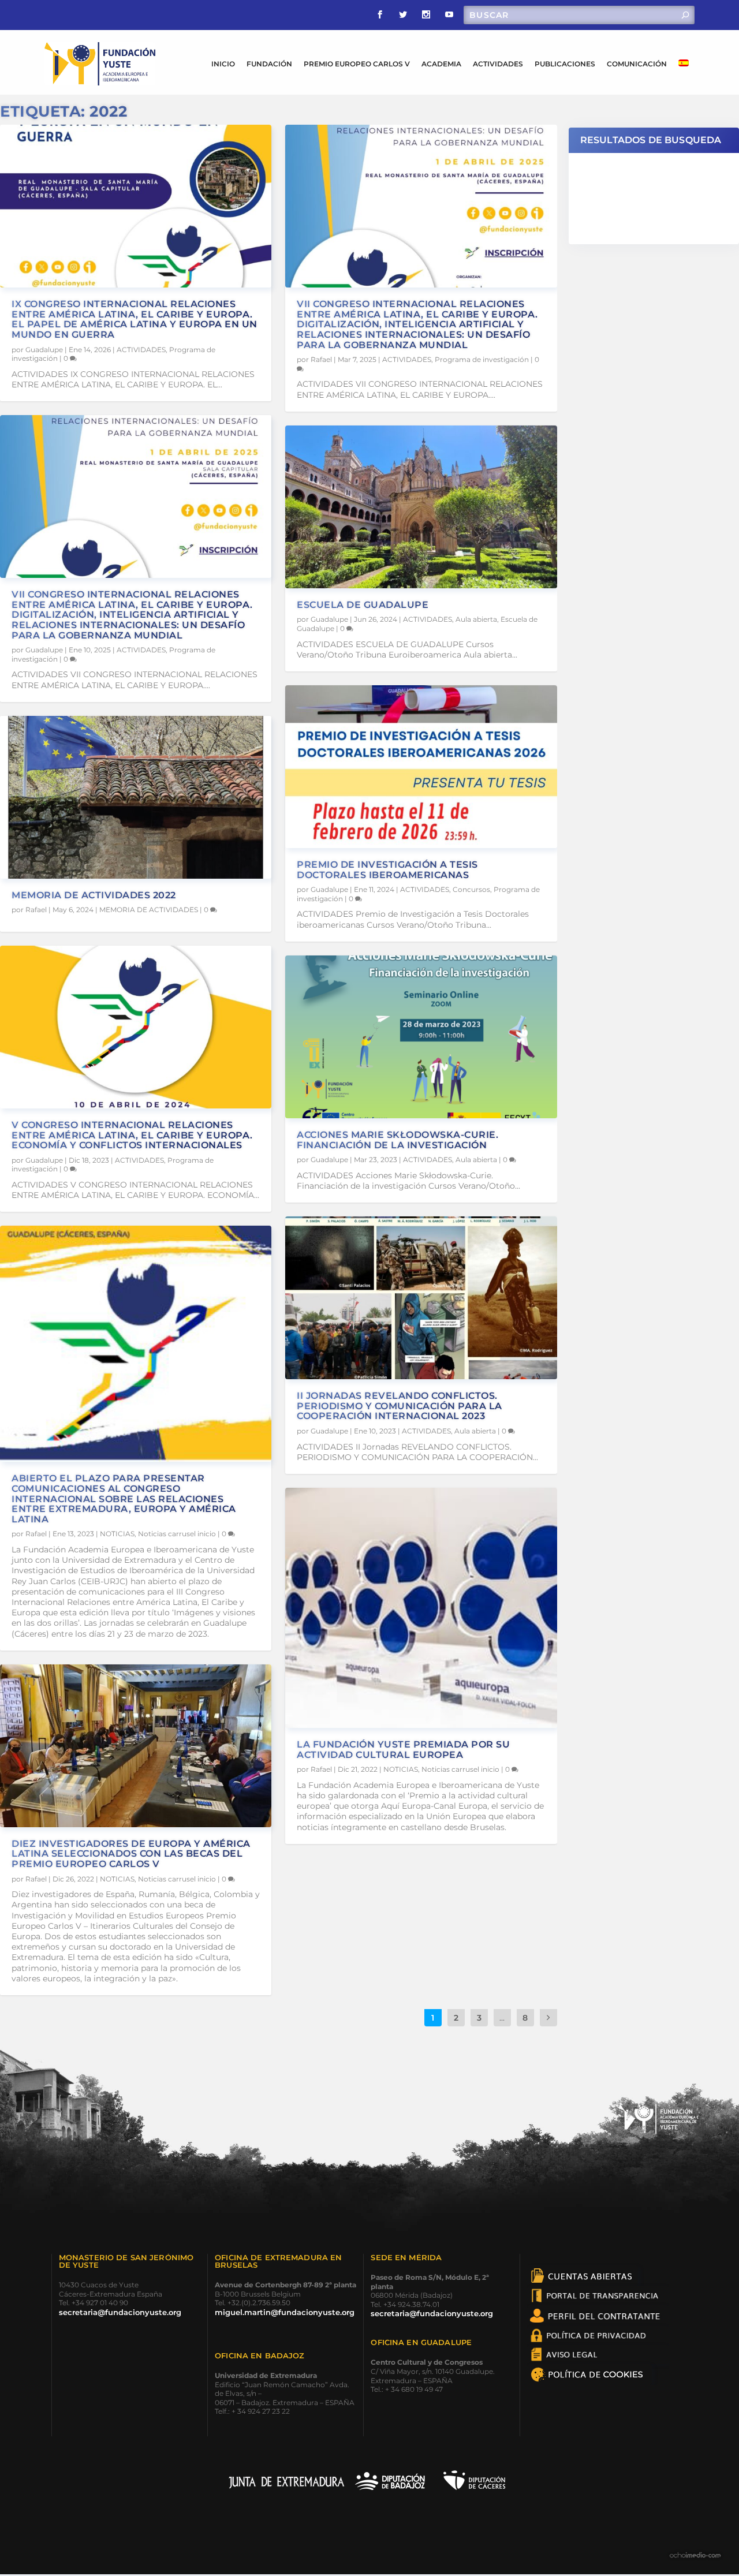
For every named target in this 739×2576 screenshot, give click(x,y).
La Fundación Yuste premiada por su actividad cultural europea (403, 1750)
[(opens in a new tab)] (136, 797)
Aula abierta (476, 619)
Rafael (36, 910)
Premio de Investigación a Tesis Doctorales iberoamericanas (387, 870)
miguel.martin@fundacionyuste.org (285, 2312)
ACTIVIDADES (498, 64)
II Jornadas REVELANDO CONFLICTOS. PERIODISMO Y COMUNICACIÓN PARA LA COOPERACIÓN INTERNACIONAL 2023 (400, 1406)
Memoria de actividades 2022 (94, 895)
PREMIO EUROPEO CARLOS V (357, 64)
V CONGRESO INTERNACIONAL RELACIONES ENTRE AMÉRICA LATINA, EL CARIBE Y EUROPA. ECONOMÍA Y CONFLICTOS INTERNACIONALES (132, 1135)
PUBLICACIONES (565, 64)
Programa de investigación (482, 359)
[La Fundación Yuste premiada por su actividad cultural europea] (421, 1608)
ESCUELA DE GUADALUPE (363, 605)
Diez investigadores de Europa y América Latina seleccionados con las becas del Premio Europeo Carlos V (131, 1854)
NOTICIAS (117, 1534)
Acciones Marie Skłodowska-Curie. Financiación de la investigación (398, 1140)
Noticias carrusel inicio (177, 1534)
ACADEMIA (441, 64)
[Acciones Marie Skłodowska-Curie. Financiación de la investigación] (421, 1037)
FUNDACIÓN (269, 64)
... (502, 2018)
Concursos (471, 889)
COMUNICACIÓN (637, 64)
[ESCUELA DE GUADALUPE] (421, 507)
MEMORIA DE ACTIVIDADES (149, 910)
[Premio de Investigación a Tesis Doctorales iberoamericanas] (421, 767)
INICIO (223, 64)
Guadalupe (44, 350)
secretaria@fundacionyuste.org (120, 2312)
